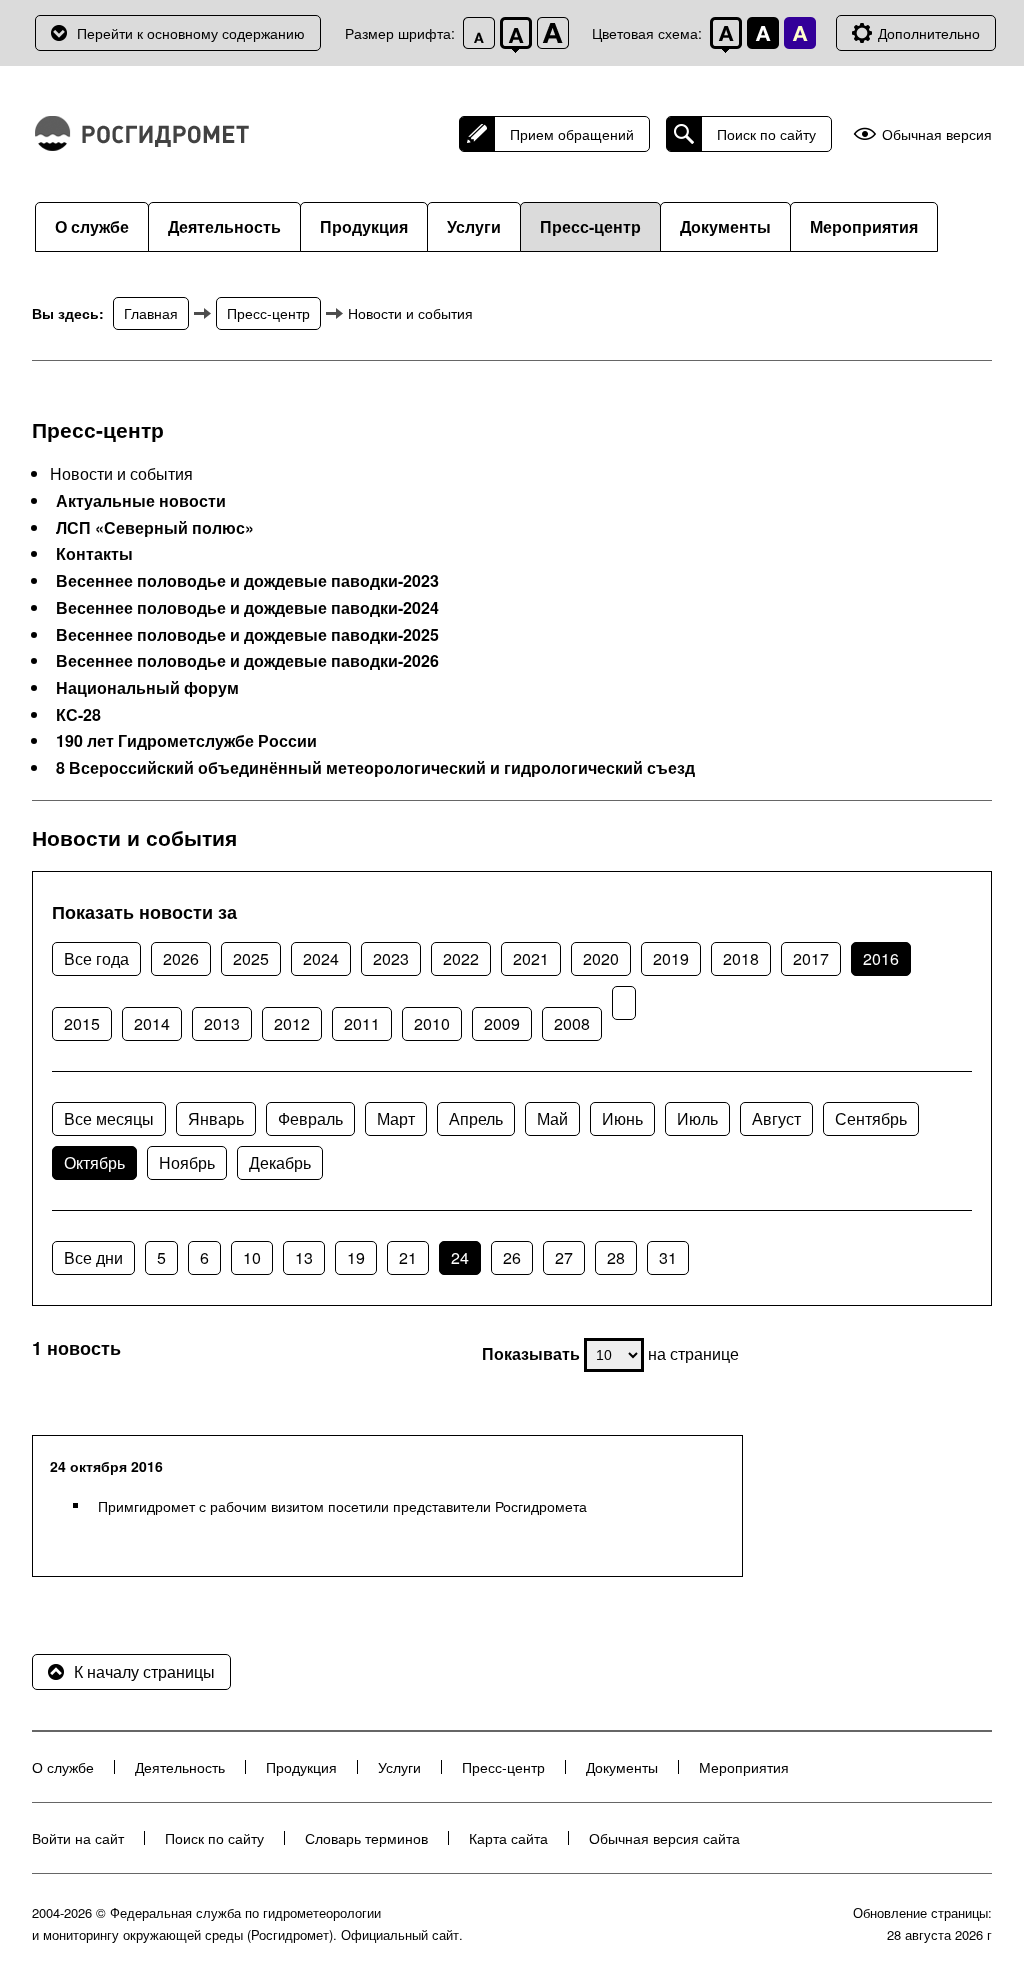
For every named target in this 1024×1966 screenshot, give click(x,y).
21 (408, 1257)
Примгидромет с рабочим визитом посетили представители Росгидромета (342, 1506)
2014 (152, 1023)
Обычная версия (937, 134)
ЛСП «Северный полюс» (155, 528)
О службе (92, 226)
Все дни (93, 1257)
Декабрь (280, 1162)
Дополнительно (929, 33)
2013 (222, 1023)
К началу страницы (144, 1671)
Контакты (94, 554)
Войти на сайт (78, 1838)
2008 (572, 1023)
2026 (181, 958)
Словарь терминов (366, 1838)
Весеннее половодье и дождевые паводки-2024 (247, 608)
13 (304, 1257)
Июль (697, 1118)
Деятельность (224, 226)
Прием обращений (572, 134)
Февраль (310, 1118)
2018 (741, 958)
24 (460, 1257)
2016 (881, 958)
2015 (82, 1023)
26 (512, 1257)
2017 (811, 958)
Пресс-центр (590, 226)
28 (616, 1257)
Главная (151, 313)
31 (668, 1257)
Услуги (474, 226)
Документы (725, 226)
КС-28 (78, 715)
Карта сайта (508, 1838)
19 (356, 1257)
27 (564, 1257)
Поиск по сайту (766, 134)
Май (552, 1118)
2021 (531, 958)
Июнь (622, 1118)
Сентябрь (871, 1118)
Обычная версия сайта (664, 1838)
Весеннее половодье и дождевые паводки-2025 (247, 635)
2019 (671, 958)
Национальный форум (147, 688)
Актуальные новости (141, 501)
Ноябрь (187, 1162)
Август (776, 1118)
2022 (461, 958)
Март (396, 1118)
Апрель (476, 1118)
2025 (251, 958)
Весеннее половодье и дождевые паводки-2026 (247, 661)
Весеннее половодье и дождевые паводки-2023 (247, 581)
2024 (321, 958)
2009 (502, 1023)
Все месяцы (109, 1118)
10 (252, 1257)
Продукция (364, 226)
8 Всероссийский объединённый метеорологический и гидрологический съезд (375, 768)
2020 (601, 958)
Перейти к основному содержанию (191, 33)
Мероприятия (864, 226)
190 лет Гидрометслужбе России (186, 741)
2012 (292, 1023)
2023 (391, 958)
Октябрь (94, 1162)
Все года (96, 958)
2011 (362, 1023)
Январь (216, 1118)
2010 (432, 1023)
